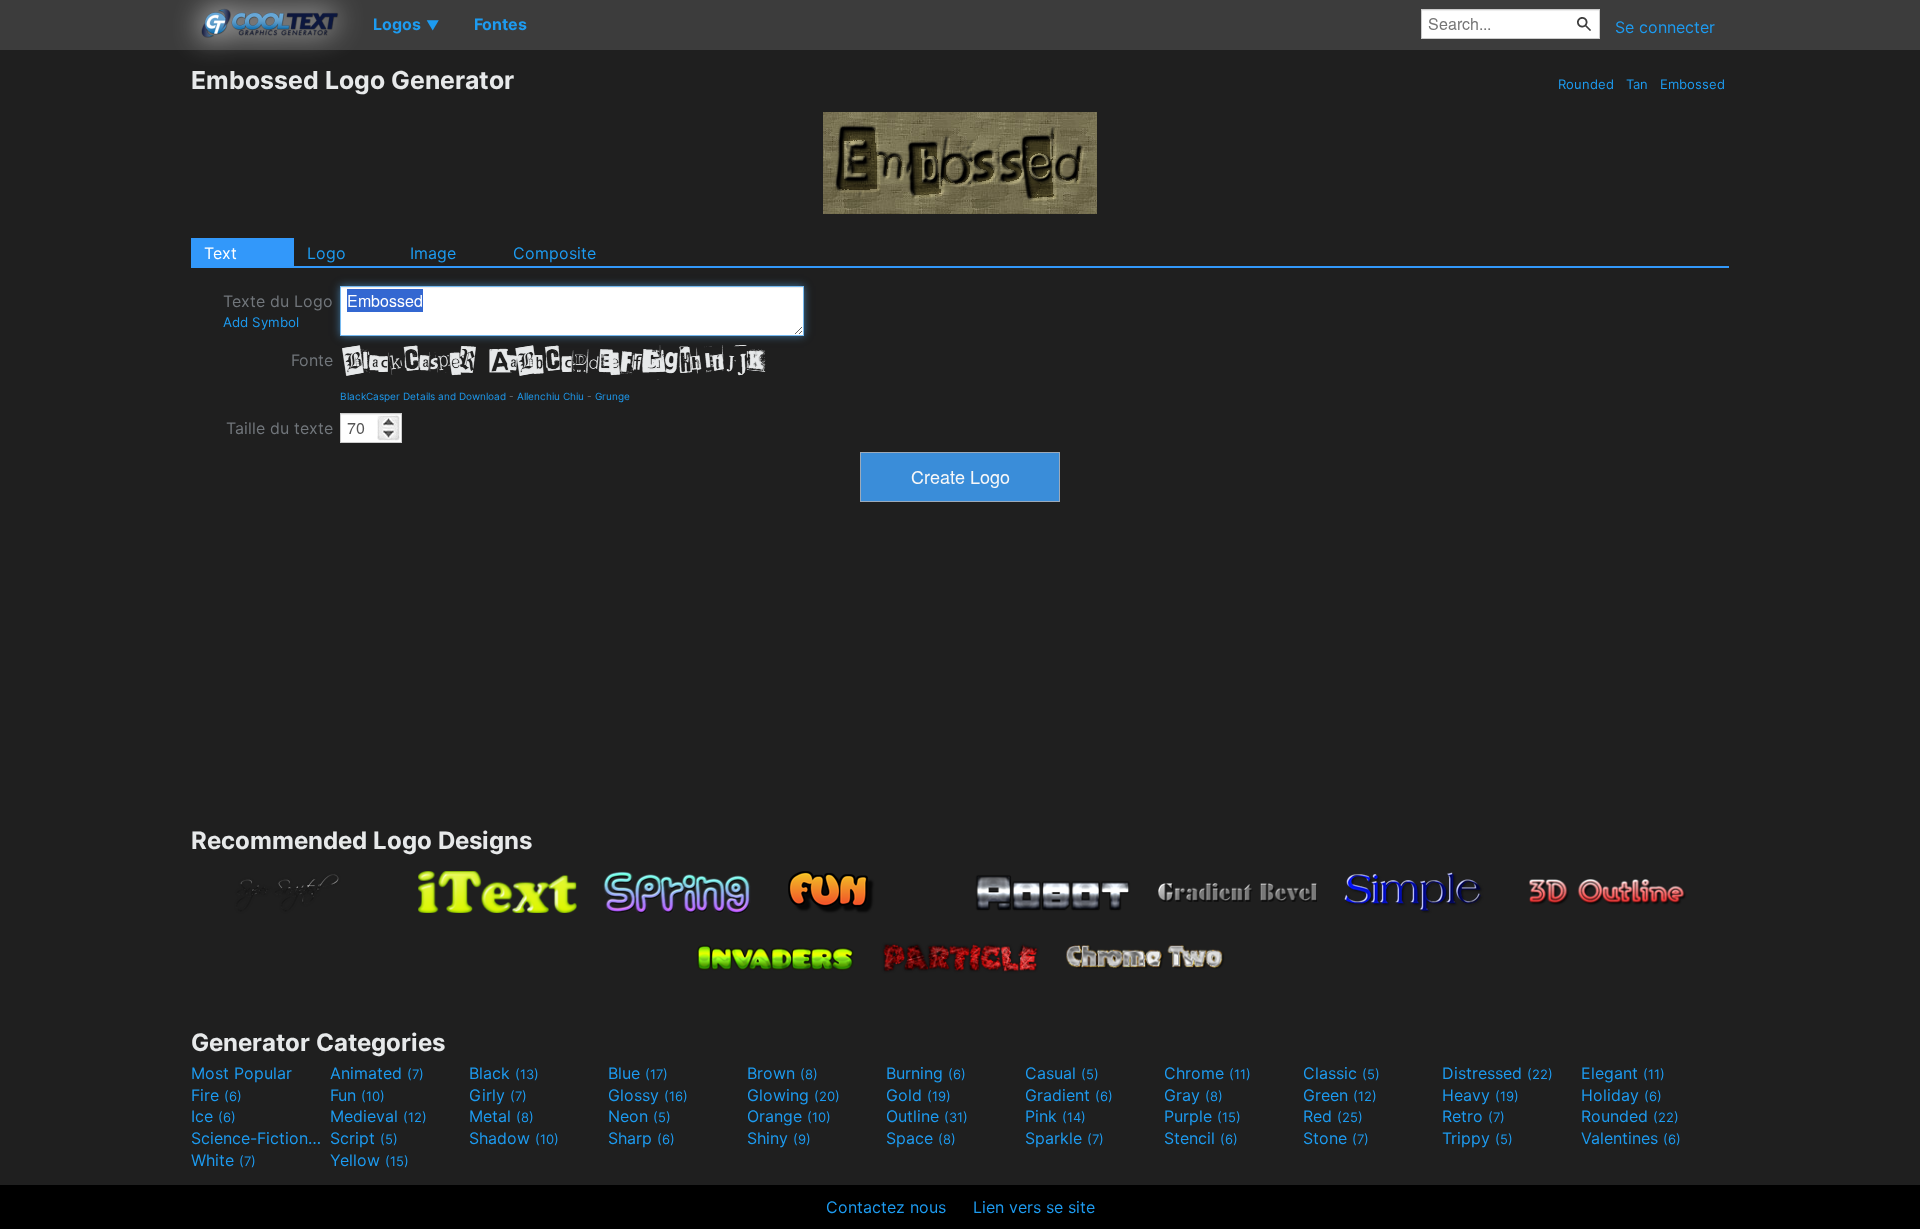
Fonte (312, 360)
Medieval (378, 1116)
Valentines (1631, 1138)
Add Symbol (261, 322)
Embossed (1692, 84)
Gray (1193, 1095)
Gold (918, 1095)
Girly (498, 1095)
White (223, 1160)
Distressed (1497, 1073)
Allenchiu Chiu (550, 396)
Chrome (1207, 1073)
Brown (782, 1073)
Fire (216, 1095)
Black (504, 1073)
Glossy (648, 1095)
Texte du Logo (278, 310)
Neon (639, 1116)
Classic (1341, 1073)
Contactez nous (886, 1207)
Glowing (793, 1095)
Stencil (1201, 1138)
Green (1340, 1095)
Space (921, 1138)
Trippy (1477, 1138)
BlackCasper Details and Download (423, 396)
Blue (638, 1073)
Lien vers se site (1034, 1207)
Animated (377, 1073)
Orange (789, 1116)
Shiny (779, 1138)
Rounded (1586, 84)
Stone (1336, 1138)
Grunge (612, 396)
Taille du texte (279, 428)
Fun (357, 1095)
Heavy (1480, 1095)
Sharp (641, 1138)
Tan (1637, 84)
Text (220, 253)
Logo (326, 253)
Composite (554, 253)
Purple (1202, 1116)
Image (433, 253)
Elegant (1623, 1073)
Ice (213, 1116)
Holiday (1621, 1095)
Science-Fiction (258, 1138)
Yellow (369, 1160)
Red (1333, 1116)
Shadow (514, 1138)
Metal (501, 1116)
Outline (927, 1116)
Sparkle (1064, 1138)
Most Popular (241, 1073)
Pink (1055, 1116)
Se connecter (1665, 27)
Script (364, 1138)
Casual (1062, 1073)
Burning (926, 1073)
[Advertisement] (95, 365)
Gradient (1069, 1095)
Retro (1473, 1116)
